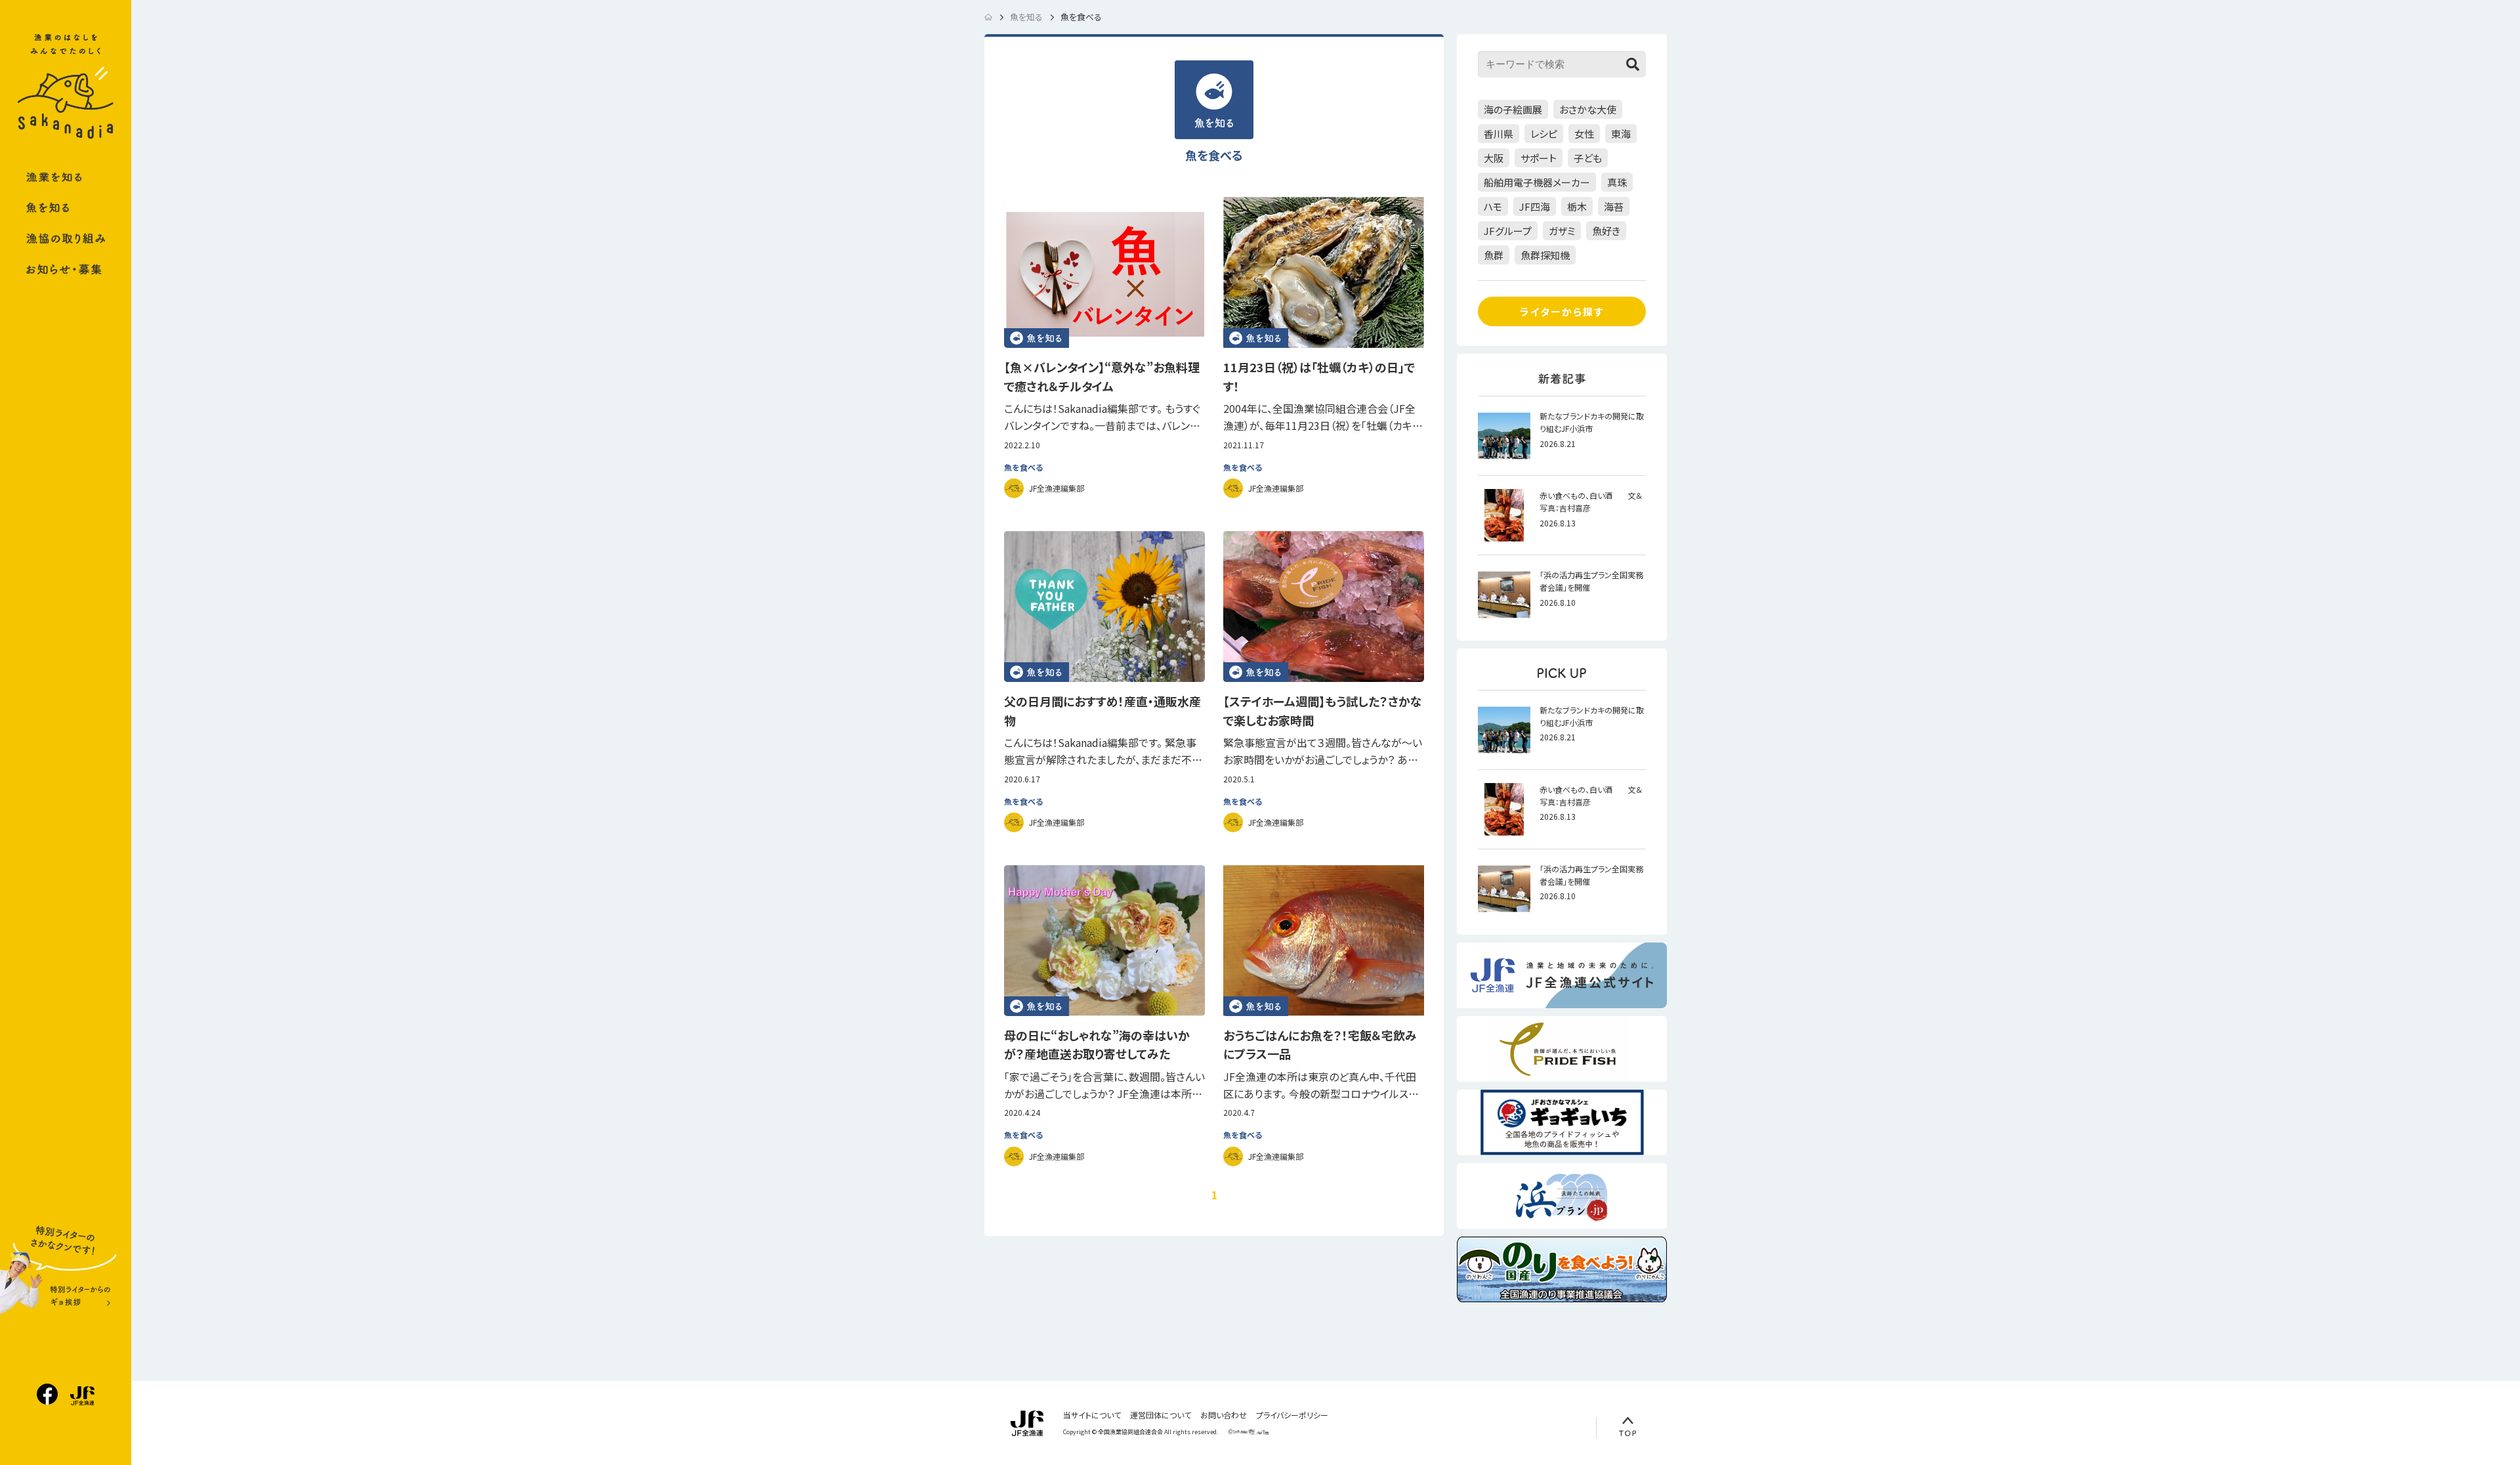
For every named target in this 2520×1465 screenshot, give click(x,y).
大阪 (1494, 158)
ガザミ (1562, 231)
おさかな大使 (1588, 109)
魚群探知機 (1545, 255)
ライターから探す (1562, 311)
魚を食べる (1023, 467)
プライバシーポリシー (1292, 1415)
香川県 (1499, 134)
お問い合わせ (1224, 1415)
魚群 (1494, 255)
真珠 (1617, 182)
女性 (1584, 134)
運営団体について (1161, 1415)
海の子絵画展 (1513, 109)
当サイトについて (1092, 1415)
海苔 (1614, 206)
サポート (1539, 158)
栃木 (1577, 206)
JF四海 (1535, 206)
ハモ (1493, 206)
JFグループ (1508, 231)
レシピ (1544, 134)
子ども (1588, 158)
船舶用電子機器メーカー (1537, 182)
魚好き (1606, 231)
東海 (1621, 134)
